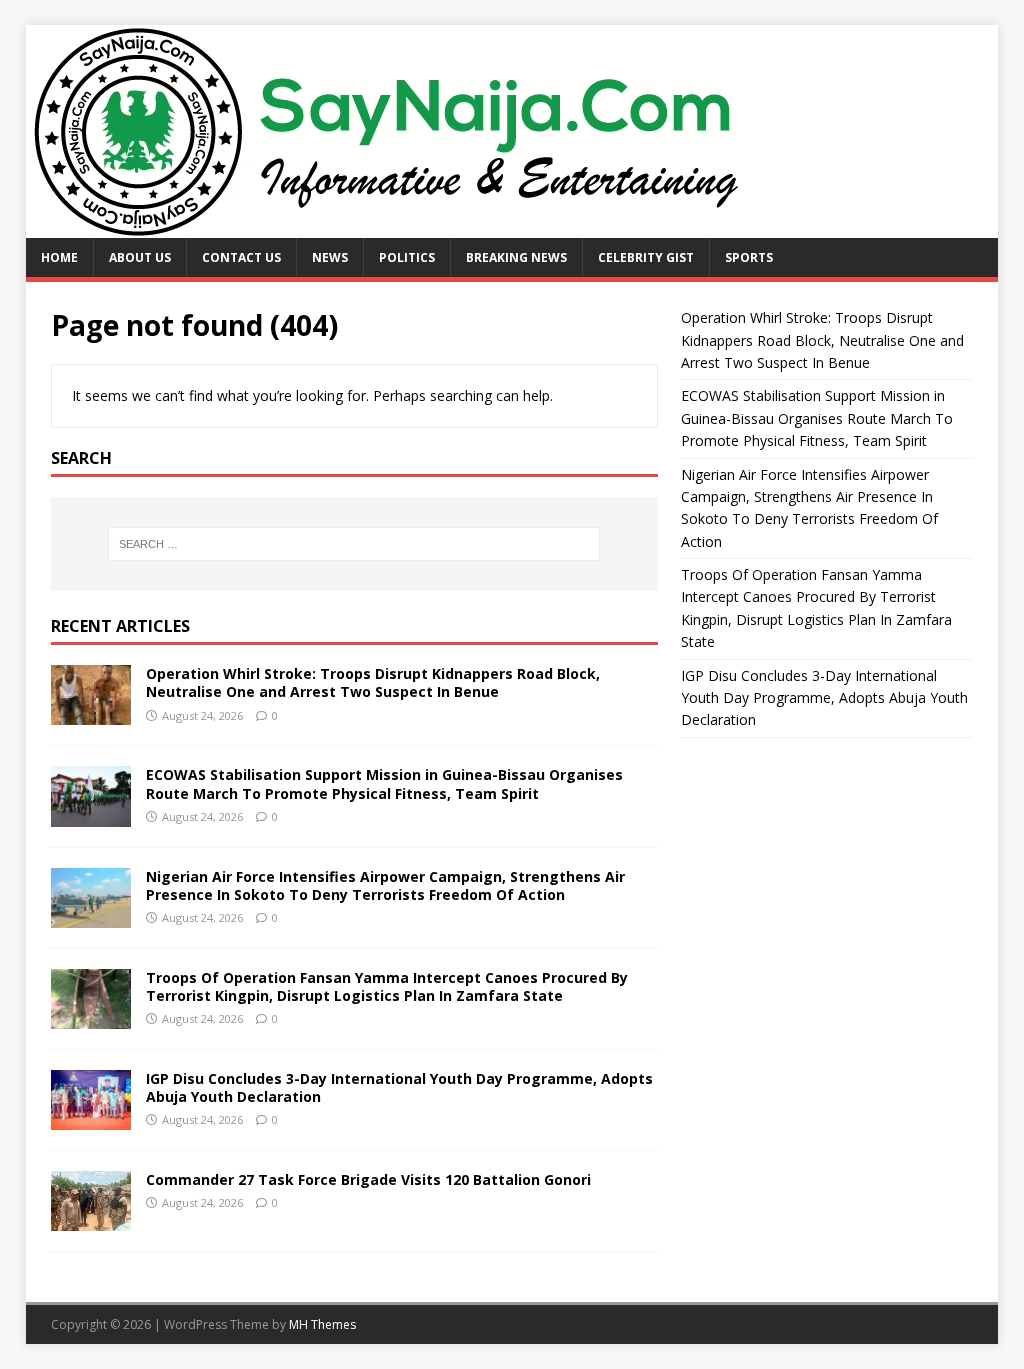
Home (59, 257)
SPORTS (749, 257)
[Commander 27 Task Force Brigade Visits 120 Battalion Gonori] (91, 1218)
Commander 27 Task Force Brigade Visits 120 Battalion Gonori (368, 1179)
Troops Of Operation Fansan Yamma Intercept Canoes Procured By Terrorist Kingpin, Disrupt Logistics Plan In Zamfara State (387, 986)
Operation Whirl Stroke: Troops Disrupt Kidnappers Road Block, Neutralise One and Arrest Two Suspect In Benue (373, 682)
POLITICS (407, 257)
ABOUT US (140, 257)
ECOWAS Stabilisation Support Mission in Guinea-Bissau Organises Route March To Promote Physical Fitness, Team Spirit (384, 783)
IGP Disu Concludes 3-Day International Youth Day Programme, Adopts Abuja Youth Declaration (399, 1087)
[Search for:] (354, 544)
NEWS (330, 257)
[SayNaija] (388, 226)
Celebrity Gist (646, 257)
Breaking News (516, 257)
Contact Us (241, 257)
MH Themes (322, 1324)
